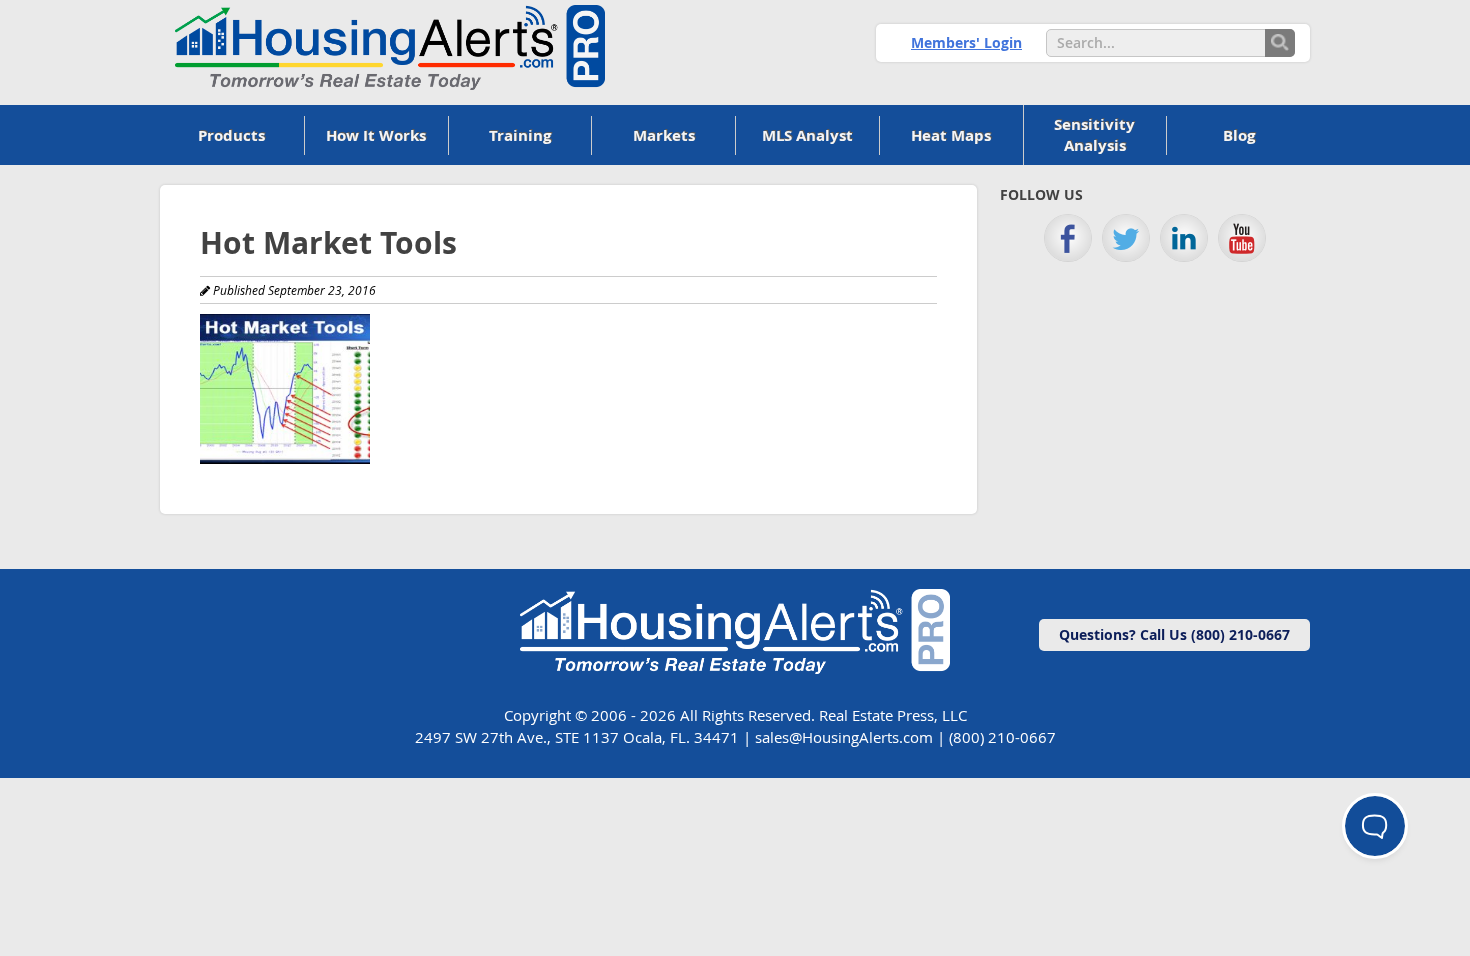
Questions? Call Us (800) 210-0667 (1174, 634)
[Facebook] (1068, 238)
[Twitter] (1126, 238)
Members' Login (966, 42)
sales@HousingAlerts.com (844, 737)
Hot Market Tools (328, 242)
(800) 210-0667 (1002, 737)
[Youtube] (1242, 238)
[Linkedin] (1184, 238)
